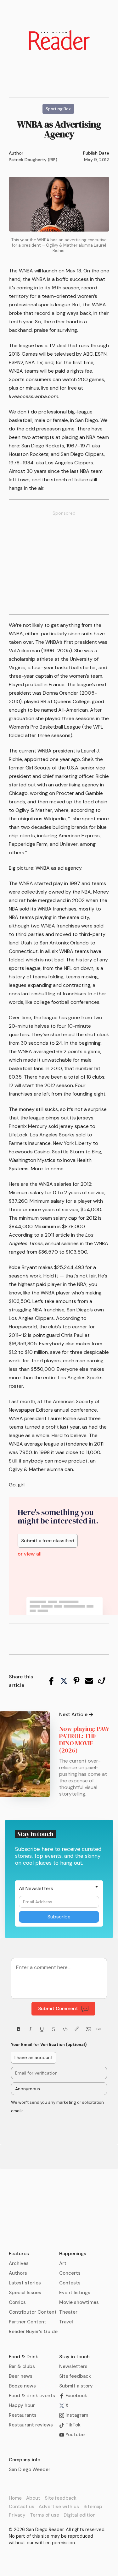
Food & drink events (32, 2396)
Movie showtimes (79, 2302)
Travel (66, 2322)
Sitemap (93, 2507)
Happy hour (22, 2405)
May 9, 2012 (97, 160)
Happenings (73, 2254)
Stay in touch (74, 2357)
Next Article (73, 1715)
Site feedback (75, 2376)
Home (15, 2498)
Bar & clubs (22, 2366)
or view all (30, 1554)
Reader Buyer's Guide (33, 2332)
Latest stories (25, 2283)
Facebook (76, 2396)
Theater (68, 2312)
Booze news (22, 2386)
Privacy (17, 2515)
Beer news (21, 2376)
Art (63, 2263)
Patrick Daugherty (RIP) (33, 160)
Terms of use (45, 2515)
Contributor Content (33, 2312)
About (33, 2498)
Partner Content (28, 2322)
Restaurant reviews (31, 2425)
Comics (17, 2302)
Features (19, 2254)
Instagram (76, 2415)
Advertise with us (59, 2507)
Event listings (75, 2293)
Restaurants (23, 2415)
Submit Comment (58, 2009)
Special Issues (25, 2293)
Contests (70, 2283)
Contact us (22, 2507)
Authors (18, 2273)
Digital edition (80, 2515)
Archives (19, 2263)
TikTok (72, 2425)
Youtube (74, 2435)
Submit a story (76, 2386)
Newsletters (73, 2366)
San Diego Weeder (30, 2469)
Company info (25, 2460)
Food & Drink (23, 2357)
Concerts (70, 2273)
